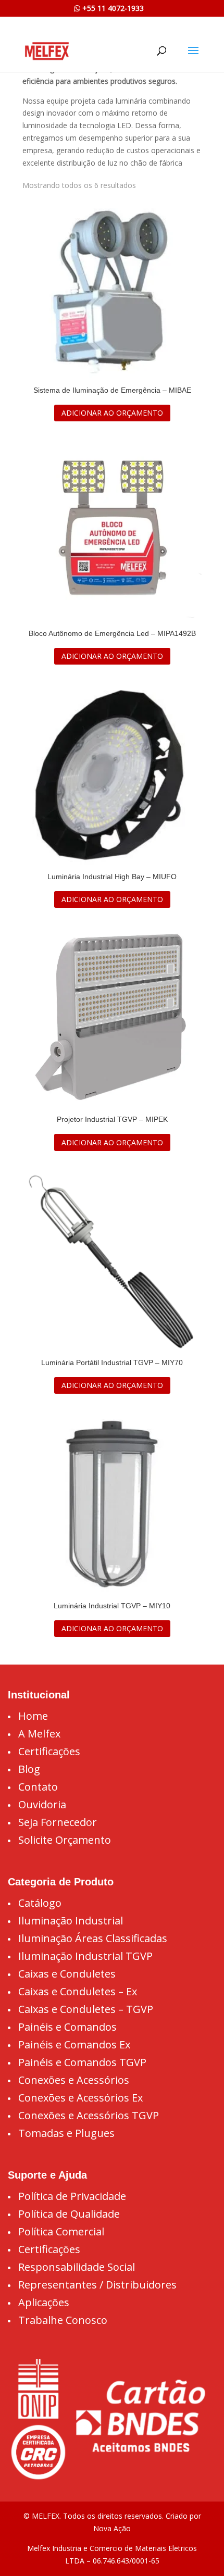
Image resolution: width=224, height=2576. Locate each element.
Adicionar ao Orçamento (112, 413)
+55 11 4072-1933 (112, 8)
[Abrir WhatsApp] (198, 2550)
